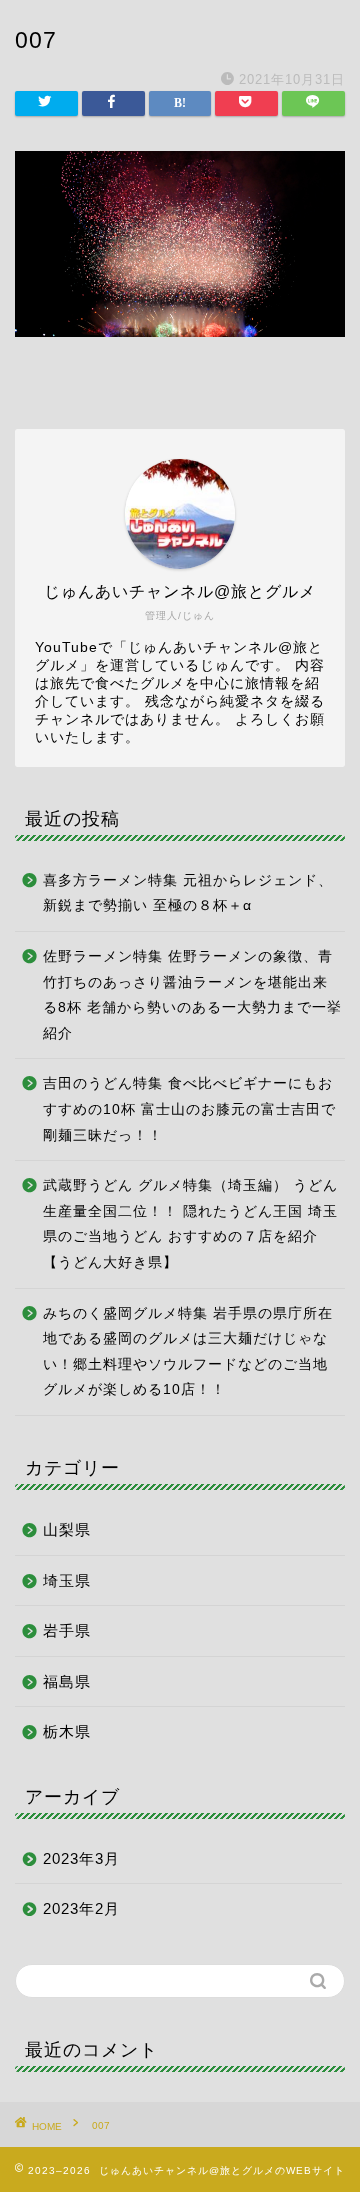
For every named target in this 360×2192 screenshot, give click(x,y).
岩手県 (67, 1630)
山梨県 (67, 1529)
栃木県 (67, 1731)
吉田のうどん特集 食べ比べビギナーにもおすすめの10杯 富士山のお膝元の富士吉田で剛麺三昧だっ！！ (189, 1109)
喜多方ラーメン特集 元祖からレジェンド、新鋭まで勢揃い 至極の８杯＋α (188, 893)
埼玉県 (67, 1580)
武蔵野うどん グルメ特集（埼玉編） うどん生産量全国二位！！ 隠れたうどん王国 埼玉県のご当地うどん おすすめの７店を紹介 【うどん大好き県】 (190, 1224)
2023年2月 (81, 1908)
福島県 (67, 1681)
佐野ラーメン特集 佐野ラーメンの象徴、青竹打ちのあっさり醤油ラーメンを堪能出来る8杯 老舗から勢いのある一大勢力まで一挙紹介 (192, 995)
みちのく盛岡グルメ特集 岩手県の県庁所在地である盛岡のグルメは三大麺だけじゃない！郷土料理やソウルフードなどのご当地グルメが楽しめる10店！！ (188, 1352)
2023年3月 (81, 1858)
